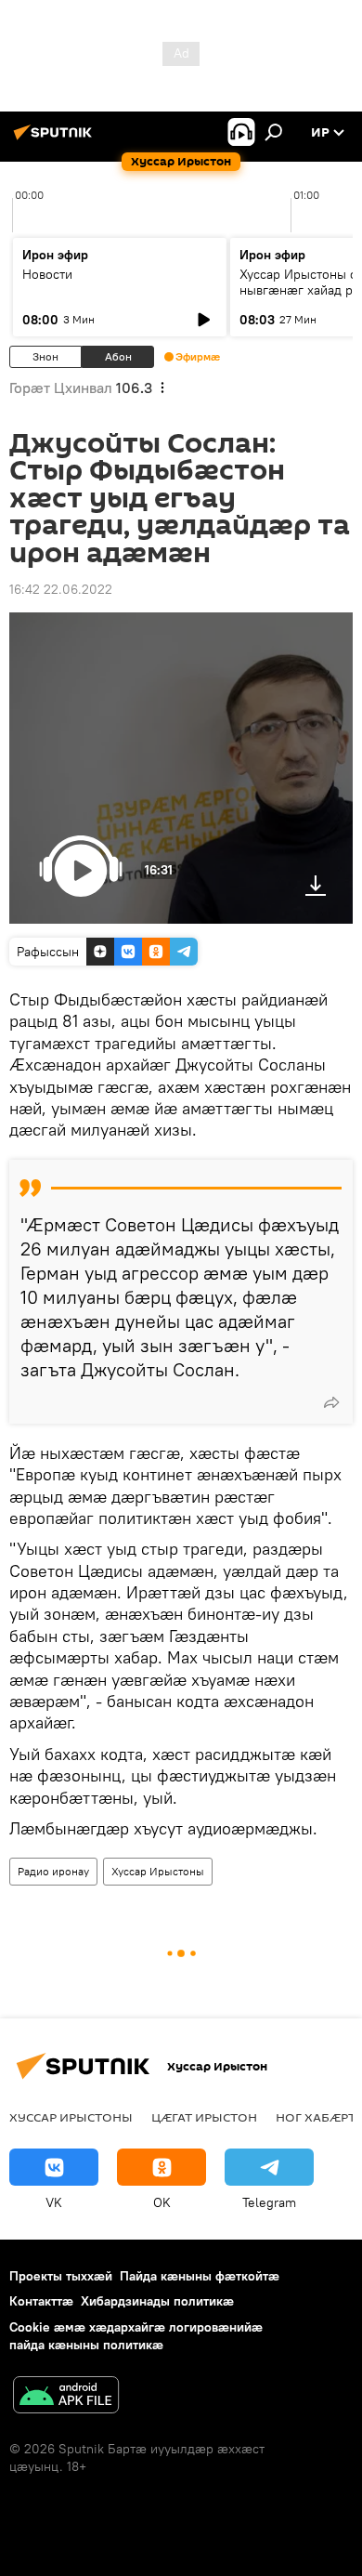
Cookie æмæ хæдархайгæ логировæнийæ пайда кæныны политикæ (136, 2336)
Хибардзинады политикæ (157, 2301)
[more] (331, 1402)
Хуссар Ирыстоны (158, 1871)
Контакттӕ (41, 2301)
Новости (47, 274)
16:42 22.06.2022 (61, 589)
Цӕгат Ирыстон (204, 2117)
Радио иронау (53, 1871)
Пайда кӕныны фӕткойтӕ (200, 2276)
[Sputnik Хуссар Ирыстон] (56, 139)
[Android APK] (66, 2397)
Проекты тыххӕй (61, 2276)
